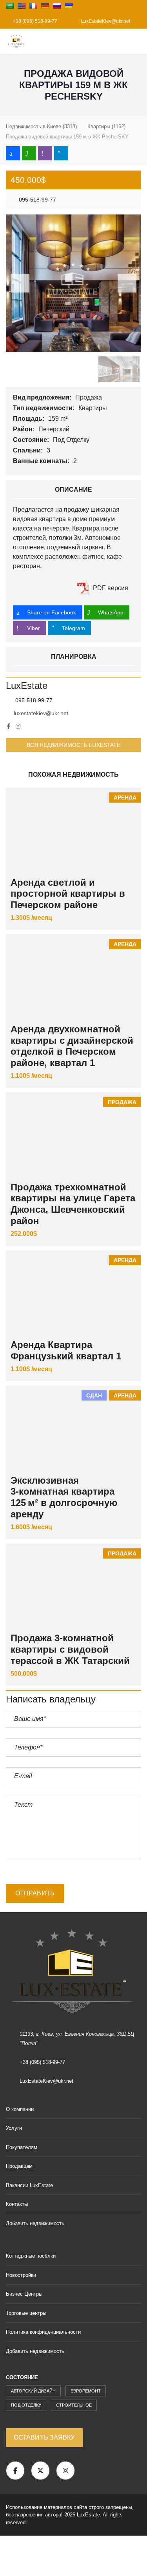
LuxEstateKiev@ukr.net (105, 21)
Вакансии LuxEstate (29, 2185)
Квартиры (93, 408)
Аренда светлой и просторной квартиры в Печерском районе (68, 894)
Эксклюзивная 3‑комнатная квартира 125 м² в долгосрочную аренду (64, 1497)
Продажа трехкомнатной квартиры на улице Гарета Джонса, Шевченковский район (73, 1204)
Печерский (55, 429)
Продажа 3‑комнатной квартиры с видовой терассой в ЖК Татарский (70, 1649)
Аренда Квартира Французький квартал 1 (66, 1350)
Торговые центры (26, 2313)
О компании (20, 2109)
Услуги (14, 2128)
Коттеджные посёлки (31, 2256)
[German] (45, 6)
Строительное (74, 2405)
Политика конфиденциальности (43, 2332)
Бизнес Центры (24, 2294)
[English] (22, 6)
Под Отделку (72, 440)
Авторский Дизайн (33, 2391)
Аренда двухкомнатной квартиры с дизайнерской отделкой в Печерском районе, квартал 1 (72, 1046)
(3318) (41, 126)
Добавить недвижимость (36, 2223)
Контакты (17, 2204)
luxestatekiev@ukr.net (41, 713)
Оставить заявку (44, 2437)
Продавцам (19, 2166)
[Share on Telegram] (61, 153)
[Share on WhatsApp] (29, 153)
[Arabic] (10, 6)
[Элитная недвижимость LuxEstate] (14, 41)
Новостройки (21, 2275)
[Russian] (57, 6)
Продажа (89, 397)
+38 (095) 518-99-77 (34, 21)
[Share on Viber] (45, 153)
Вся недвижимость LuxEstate (74, 745)
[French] (33, 6)
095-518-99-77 (37, 200)
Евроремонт (86, 2391)
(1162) (106, 126)
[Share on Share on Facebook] (13, 153)
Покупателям (22, 2147)
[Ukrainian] (69, 6)
